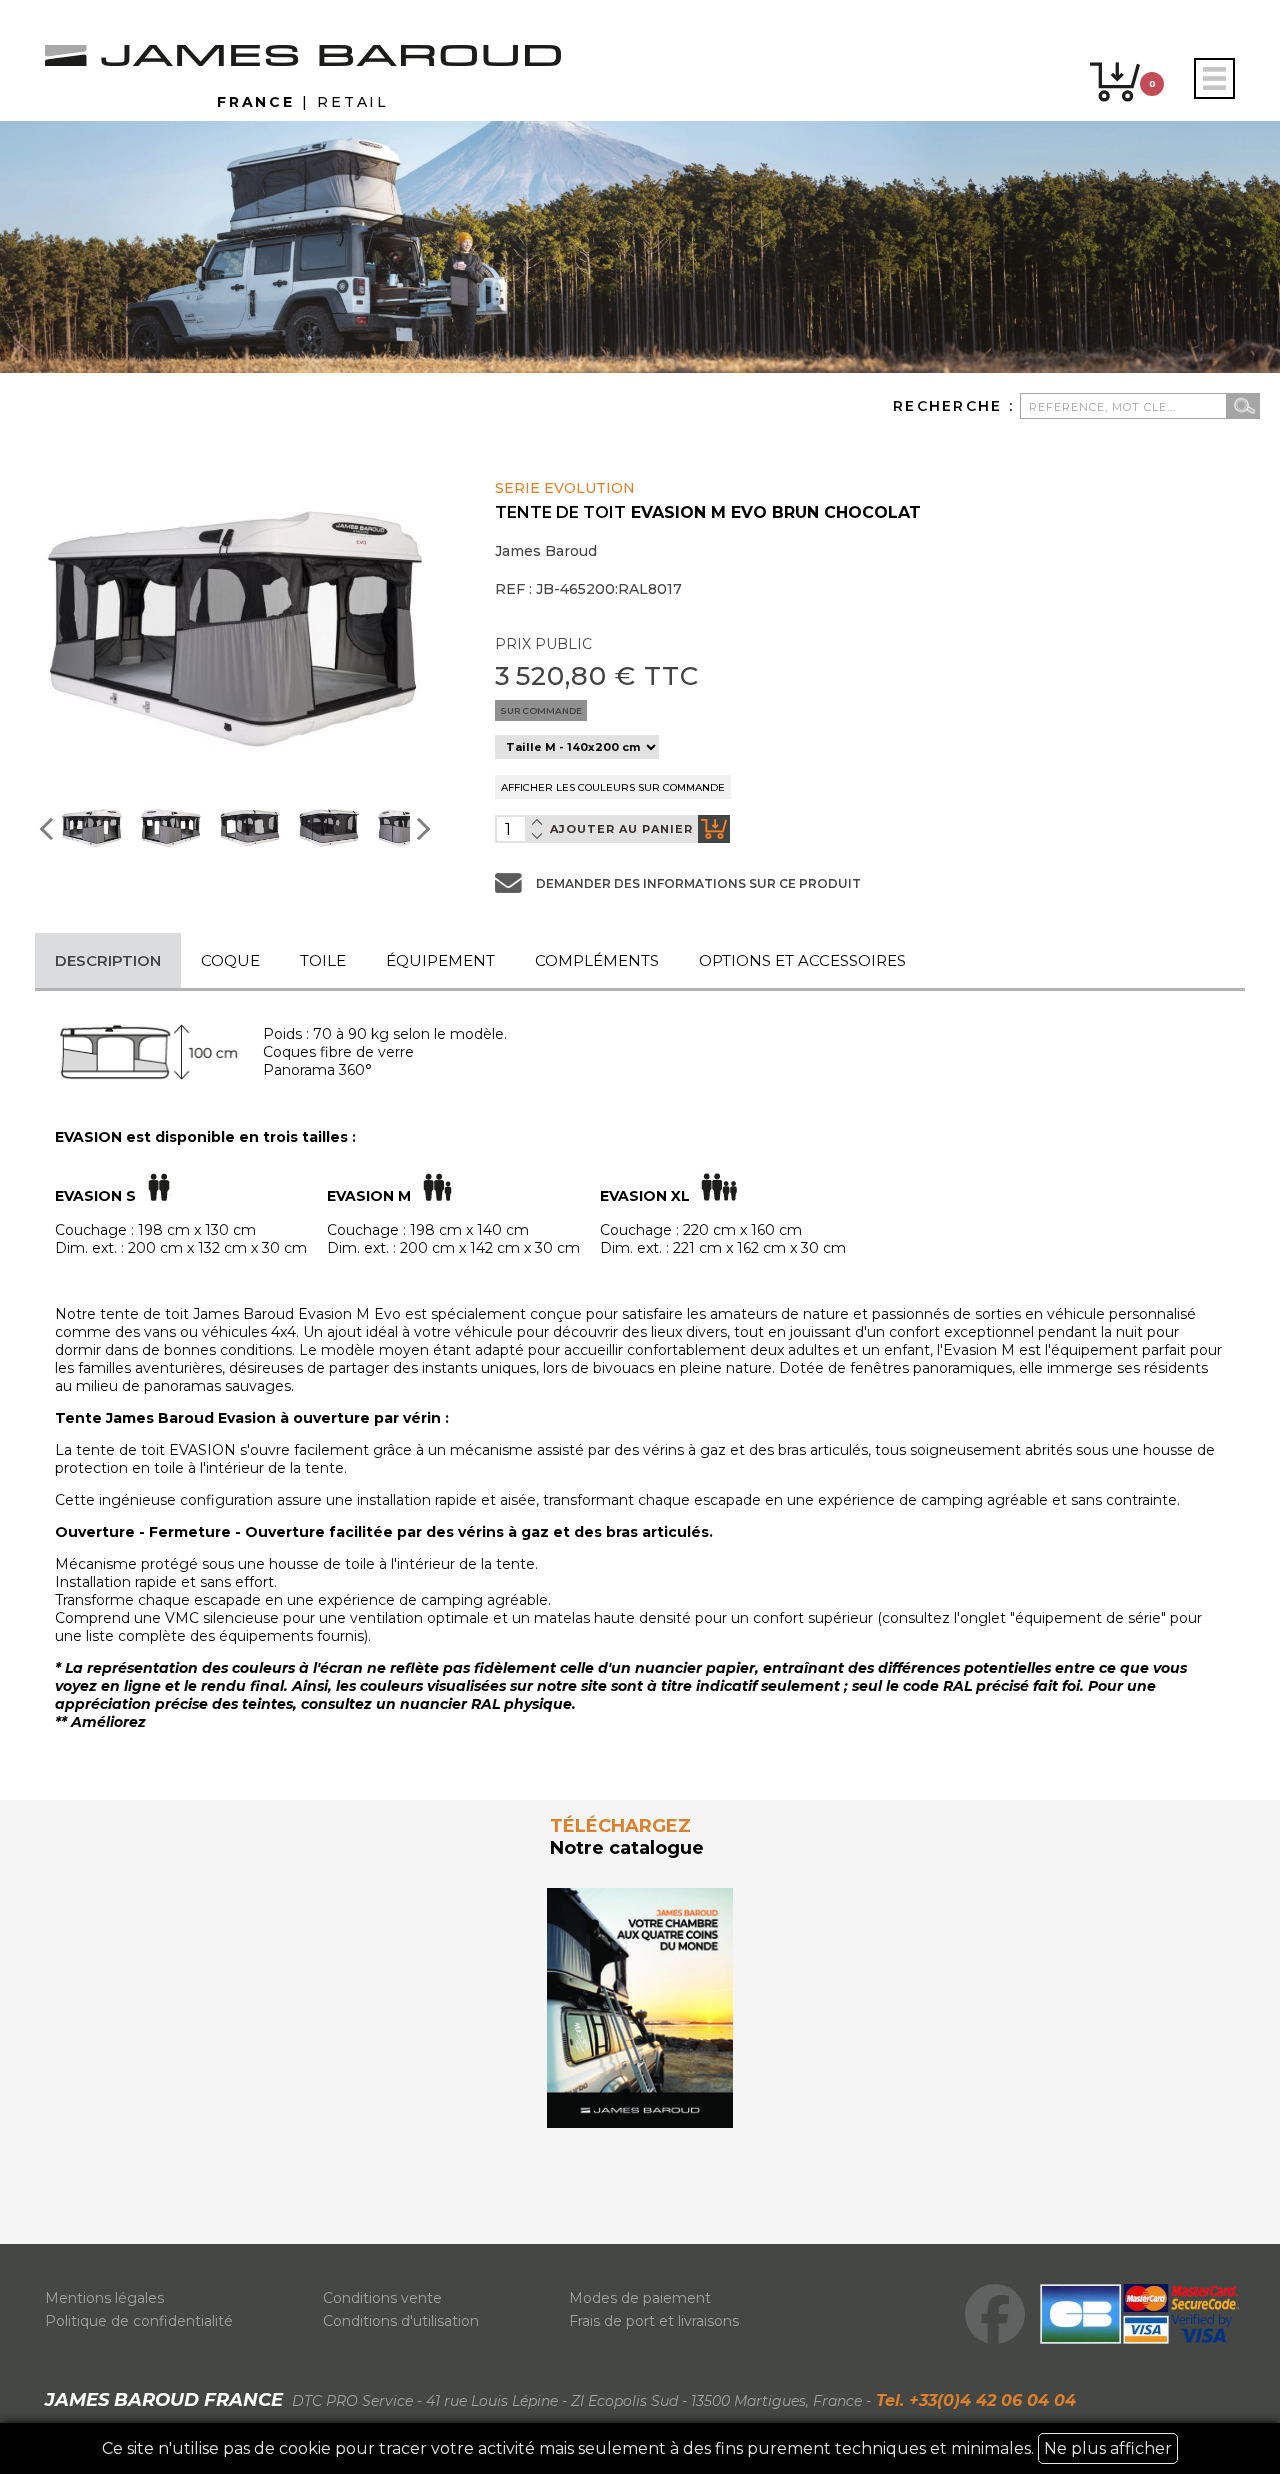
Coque (230, 960)
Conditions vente (382, 2298)
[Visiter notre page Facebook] (995, 2314)
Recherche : (956, 406)
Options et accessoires (802, 960)
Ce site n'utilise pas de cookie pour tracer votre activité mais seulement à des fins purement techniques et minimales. (637, 2448)
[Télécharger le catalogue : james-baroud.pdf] (640, 2008)
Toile (323, 960)
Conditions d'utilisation (401, 2321)
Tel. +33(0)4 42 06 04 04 (973, 2400)
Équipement (440, 960)
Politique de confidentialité (139, 2321)
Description (108, 960)
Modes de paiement (640, 2298)
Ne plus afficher (1108, 2448)
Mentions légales (104, 2298)
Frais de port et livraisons (654, 2321)
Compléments (597, 960)
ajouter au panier (621, 829)
